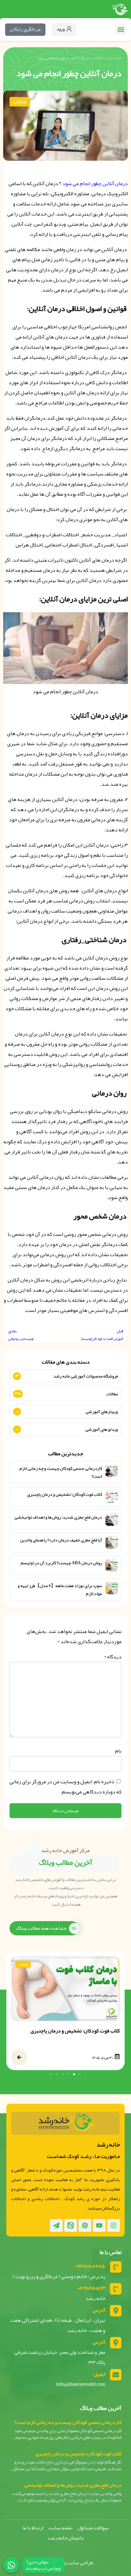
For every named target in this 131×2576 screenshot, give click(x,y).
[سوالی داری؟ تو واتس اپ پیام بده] (11, 2565)
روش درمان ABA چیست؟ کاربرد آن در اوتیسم (61, 1563)
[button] (121, 30)
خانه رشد (114, 58)
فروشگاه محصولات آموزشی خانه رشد (86, 1376)
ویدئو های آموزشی (102, 1429)
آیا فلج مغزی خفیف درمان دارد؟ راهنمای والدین (61, 1540)
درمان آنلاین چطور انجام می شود (95, 184)
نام (118, 1751)
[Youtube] (99, 2225)
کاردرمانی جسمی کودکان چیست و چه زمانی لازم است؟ (61, 1472)
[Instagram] (114, 2225)
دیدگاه (113, 1657)
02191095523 (92, 2288)
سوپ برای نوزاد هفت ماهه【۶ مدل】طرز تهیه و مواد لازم (60, 1590)
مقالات (97, 58)
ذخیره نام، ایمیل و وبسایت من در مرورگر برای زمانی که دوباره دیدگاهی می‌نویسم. (65, 1787)
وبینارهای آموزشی (102, 1411)
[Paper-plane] (56, 2225)
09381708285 (90, 2266)
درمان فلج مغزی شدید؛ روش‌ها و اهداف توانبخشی (58, 1517)
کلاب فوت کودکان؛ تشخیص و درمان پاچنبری (65, 1494)
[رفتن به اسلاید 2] (74, 2074)
